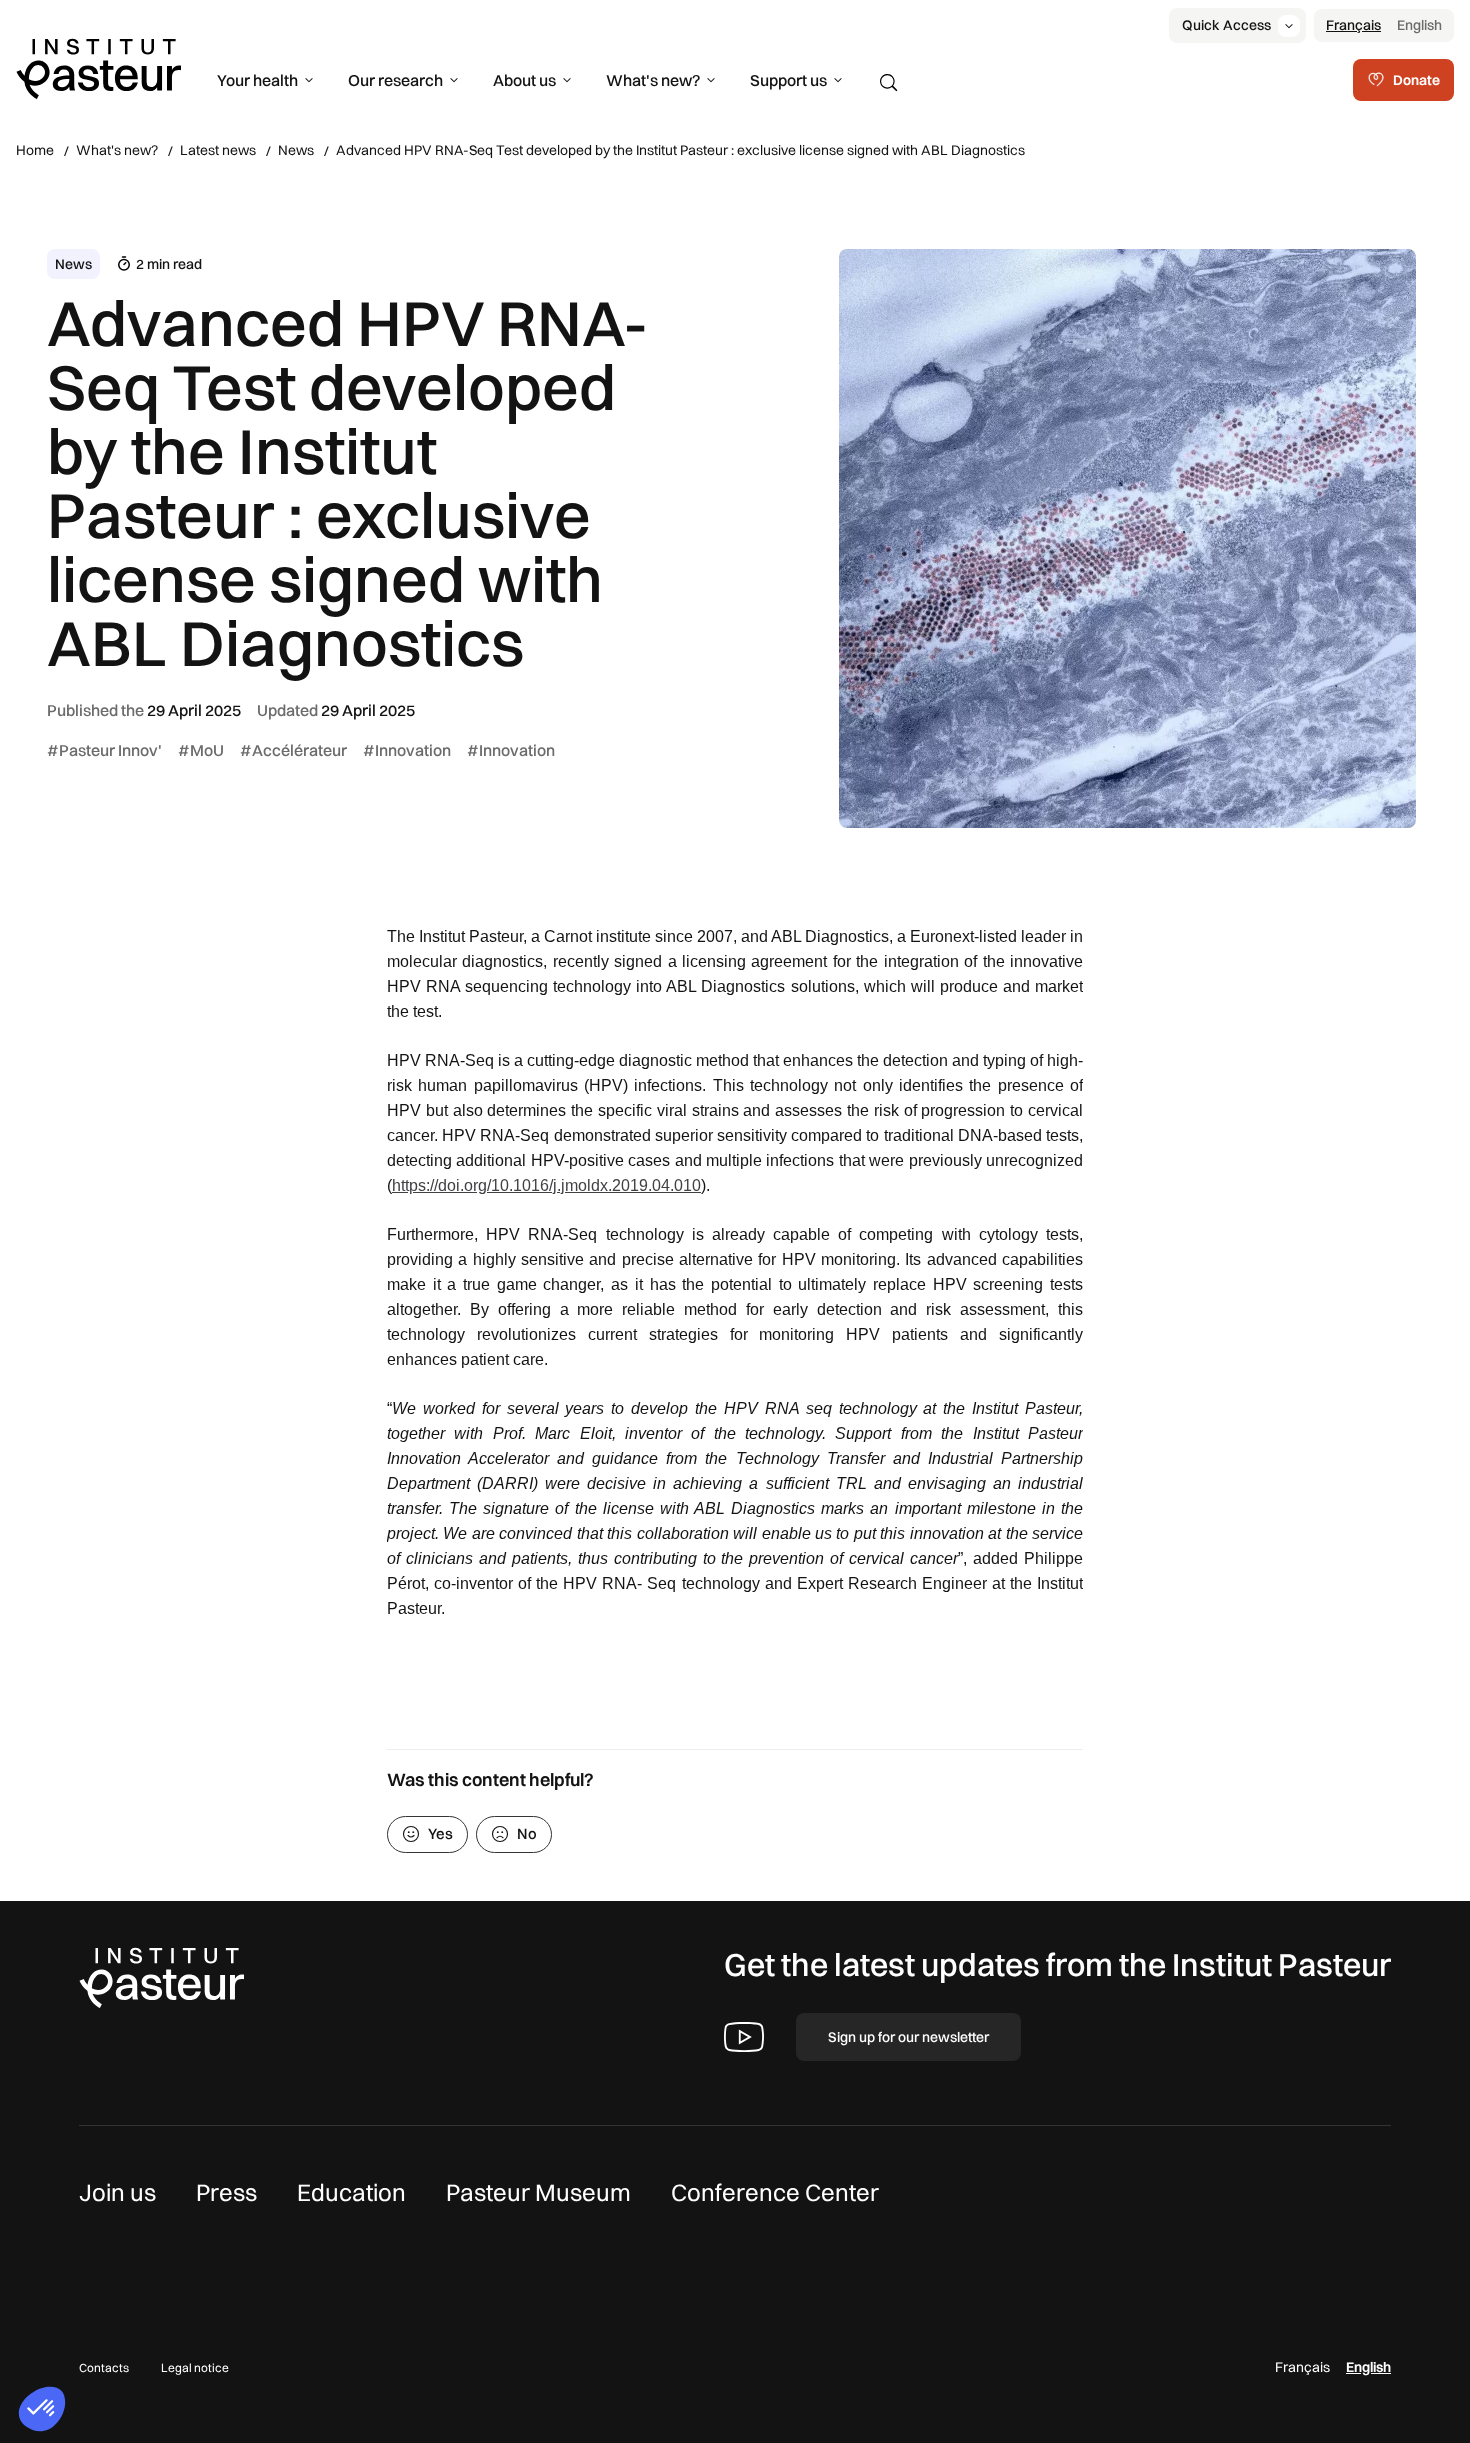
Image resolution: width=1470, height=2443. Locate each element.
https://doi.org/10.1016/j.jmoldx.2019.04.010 (546, 1185)
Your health (257, 80)
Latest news (218, 150)
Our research (395, 80)
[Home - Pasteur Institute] (98, 67)
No (527, 1833)
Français (1353, 25)
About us (524, 80)
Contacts (104, 2367)
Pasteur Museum (538, 2192)
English (1419, 25)
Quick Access (1226, 25)
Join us (117, 2192)
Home (35, 150)
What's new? (653, 80)
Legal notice (195, 2367)
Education (351, 2192)
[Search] (889, 83)
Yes (440, 1833)
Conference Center (775, 2192)
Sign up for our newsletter (908, 2037)
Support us (788, 80)
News (296, 150)
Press (226, 2192)
